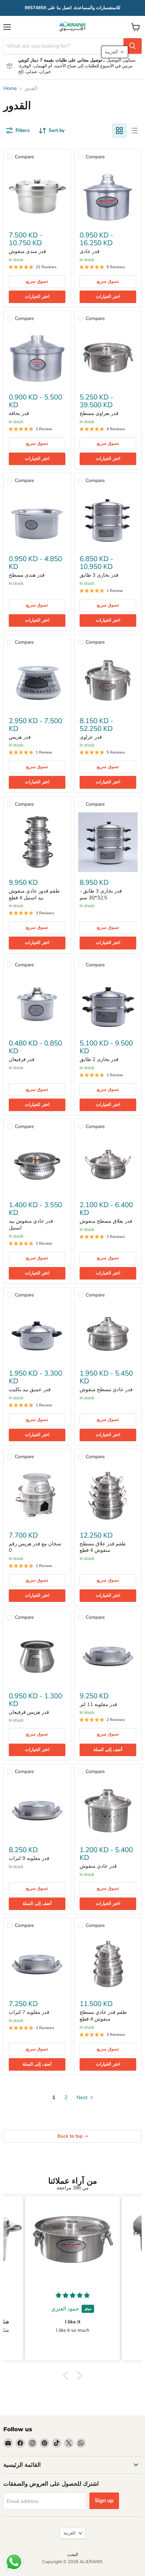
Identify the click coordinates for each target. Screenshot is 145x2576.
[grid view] (119, 131)
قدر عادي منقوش (98, 1866)
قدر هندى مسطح (27, 575)
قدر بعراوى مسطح (99, 413)
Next (83, 2097)
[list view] (134, 131)
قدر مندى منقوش (27, 251)
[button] (67, 2375)
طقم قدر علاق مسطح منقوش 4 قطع (103, 1547)
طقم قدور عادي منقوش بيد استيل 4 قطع (34, 894)
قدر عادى (90, 251)
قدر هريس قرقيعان (29, 1712)
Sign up (104, 2501)
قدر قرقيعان (22, 1059)
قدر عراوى (91, 737)
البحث (73, 2555)
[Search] (133, 46)
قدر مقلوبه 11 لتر (98, 1704)
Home (10, 88)
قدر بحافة (19, 413)
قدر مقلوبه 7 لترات (29, 2012)
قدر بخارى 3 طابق (99, 575)
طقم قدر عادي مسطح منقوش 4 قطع (103, 2016)
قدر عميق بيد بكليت (30, 1389)
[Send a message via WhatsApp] (14, 2562)
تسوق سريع (37, 281)
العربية (69, 2533)
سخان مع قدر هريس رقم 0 (35, 1547)
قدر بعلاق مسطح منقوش (106, 1221)
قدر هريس (20, 737)
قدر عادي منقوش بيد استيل (31, 1224)
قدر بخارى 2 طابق (99, 1059)
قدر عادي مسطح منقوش (106, 1389)
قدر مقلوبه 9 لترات (29, 1858)
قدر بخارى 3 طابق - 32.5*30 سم (101, 894)
